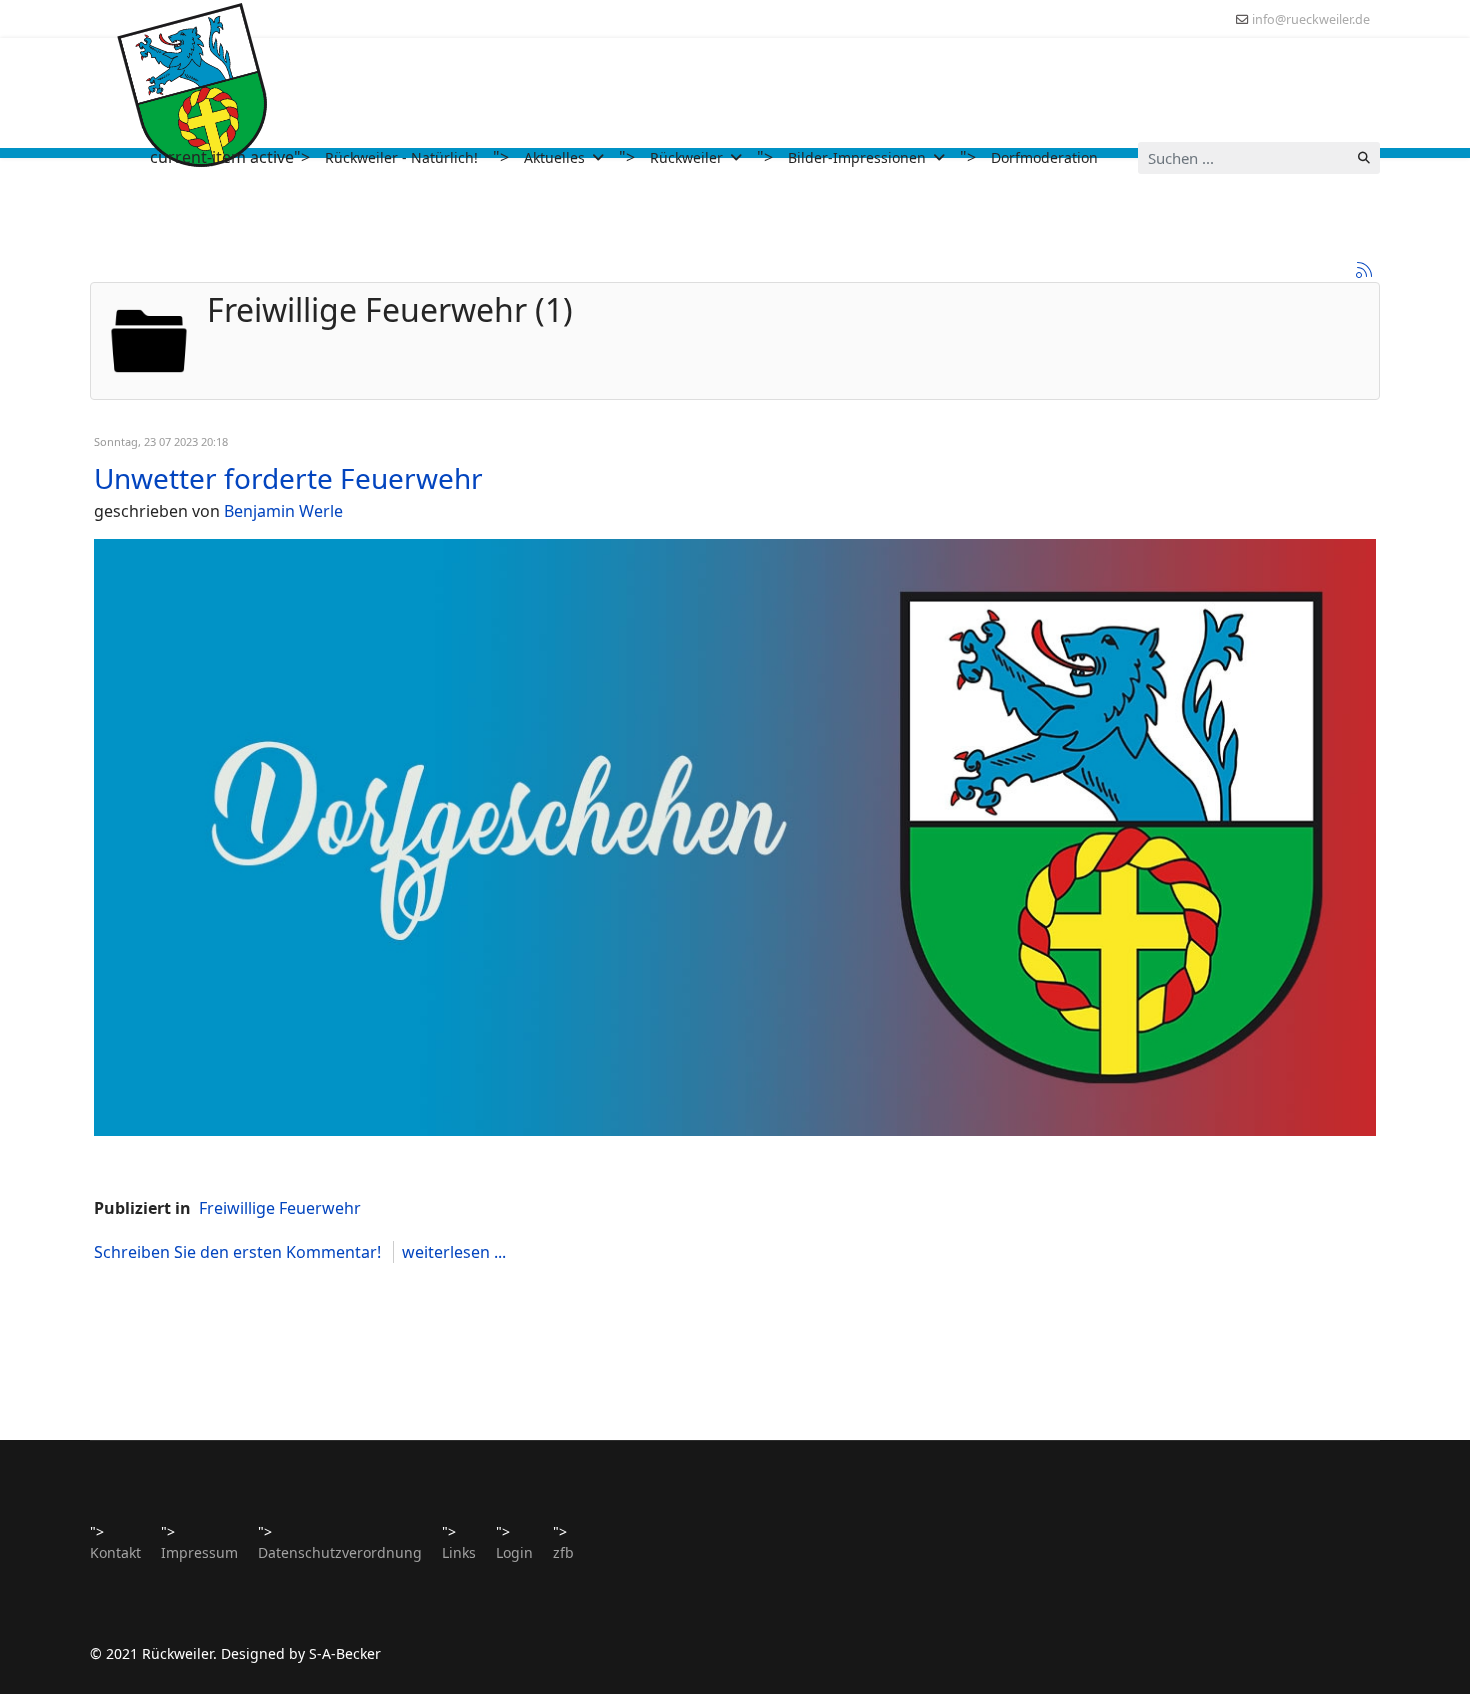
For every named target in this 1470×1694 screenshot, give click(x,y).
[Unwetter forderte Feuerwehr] (735, 837)
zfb (563, 1552)
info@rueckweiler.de (1311, 19)
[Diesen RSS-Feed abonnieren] (1364, 270)
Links (459, 1552)
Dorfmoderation (1044, 157)
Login (514, 1552)
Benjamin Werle (283, 511)
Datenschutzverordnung (340, 1552)
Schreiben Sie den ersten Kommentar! (239, 1252)
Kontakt (115, 1552)
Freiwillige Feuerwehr (280, 1208)
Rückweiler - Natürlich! (401, 157)
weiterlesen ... (454, 1252)
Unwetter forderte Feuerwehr (288, 478)
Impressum (199, 1552)
